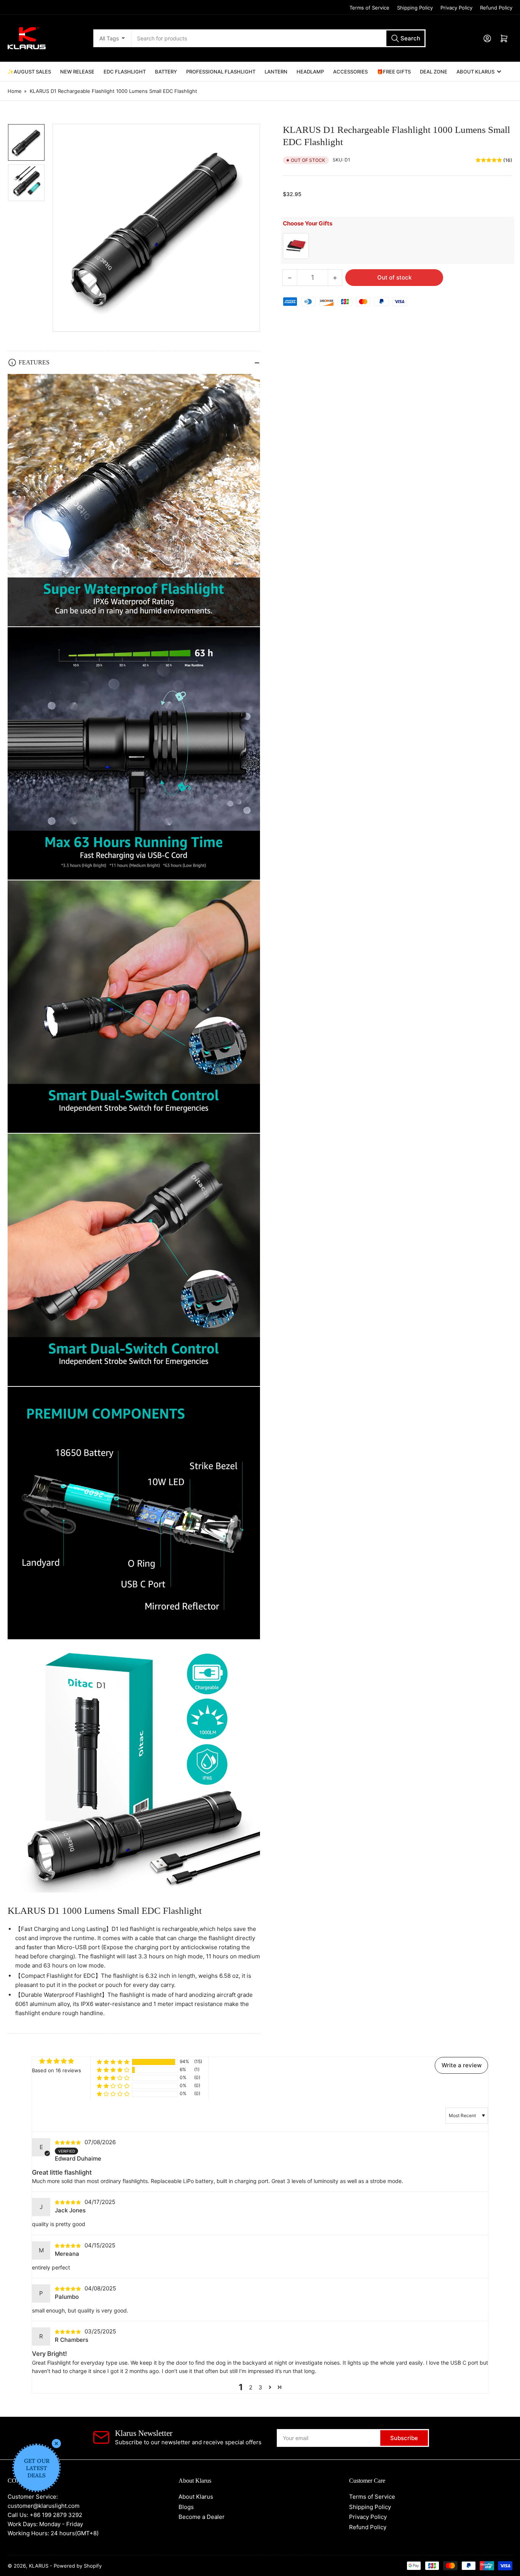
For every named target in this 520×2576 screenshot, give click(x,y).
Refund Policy (496, 8)
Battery (166, 72)
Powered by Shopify (78, 2566)
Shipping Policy (415, 8)
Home (15, 91)
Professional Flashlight (221, 72)
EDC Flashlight (125, 72)
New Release (77, 72)
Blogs (186, 2507)
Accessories (350, 72)
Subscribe (404, 2438)
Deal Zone (434, 72)
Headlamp (310, 72)
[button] (113, 2062)
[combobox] (279, 38)
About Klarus (475, 72)
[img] (69, 2142)
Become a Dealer (202, 2517)
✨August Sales (29, 72)
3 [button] (260, 2387)
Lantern (276, 72)
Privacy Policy (456, 8)
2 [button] (251, 2387)
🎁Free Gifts (394, 72)
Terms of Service (369, 8)
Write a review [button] (462, 2065)
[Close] (56, 2443)
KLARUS (39, 2566)
